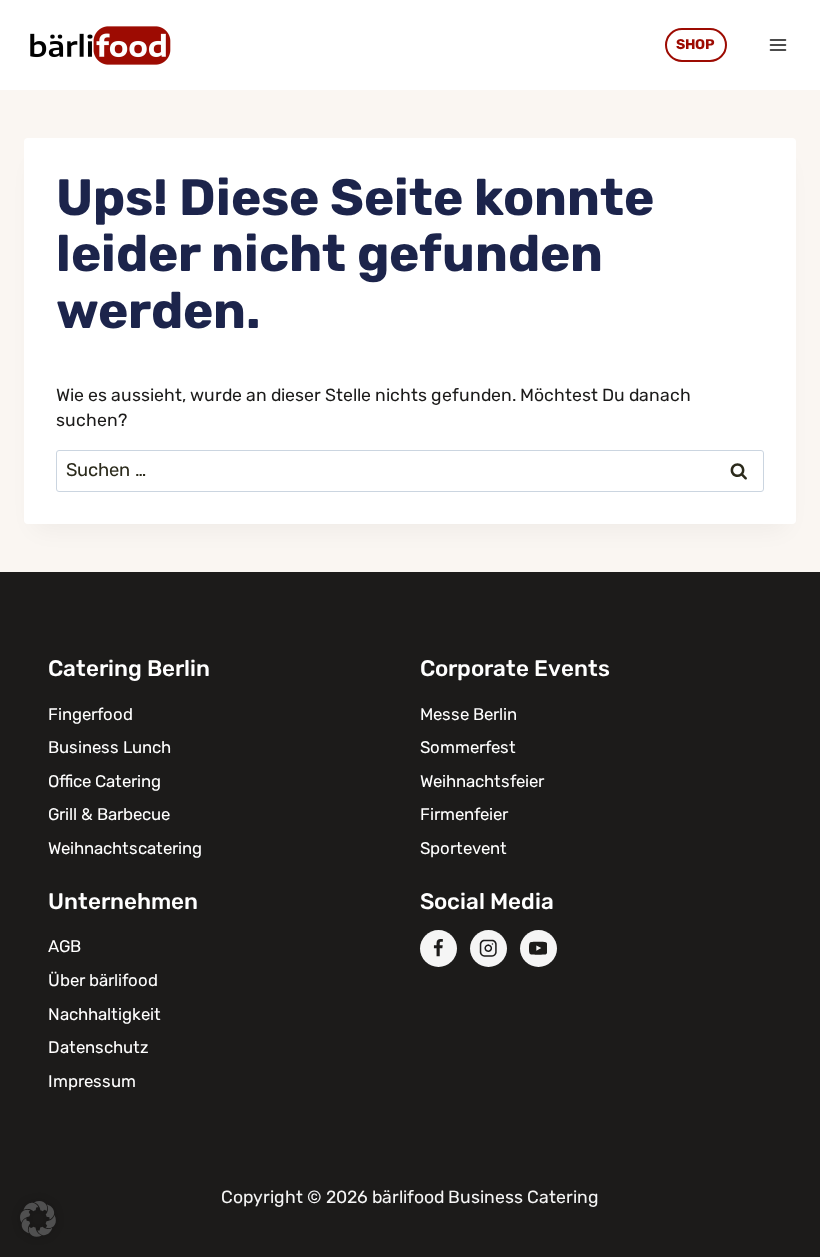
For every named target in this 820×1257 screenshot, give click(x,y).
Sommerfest (468, 747)
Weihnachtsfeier (482, 781)
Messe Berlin (468, 714)
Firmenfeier (464, 814)
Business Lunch (109, 747)
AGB (64, 946)
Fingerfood (90, 714)
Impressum (92, 1081)
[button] (38, 1219)
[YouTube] (538, 948)
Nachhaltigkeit (104, 1014)
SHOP (695, 44)
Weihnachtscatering (125, 848)
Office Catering (104, 781)
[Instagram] (488, 948)
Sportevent (463, 848)
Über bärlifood (103, 980)
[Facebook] (438, 948)
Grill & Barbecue (109, 814)
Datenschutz (98, 1047)
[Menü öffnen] (777, 44)
